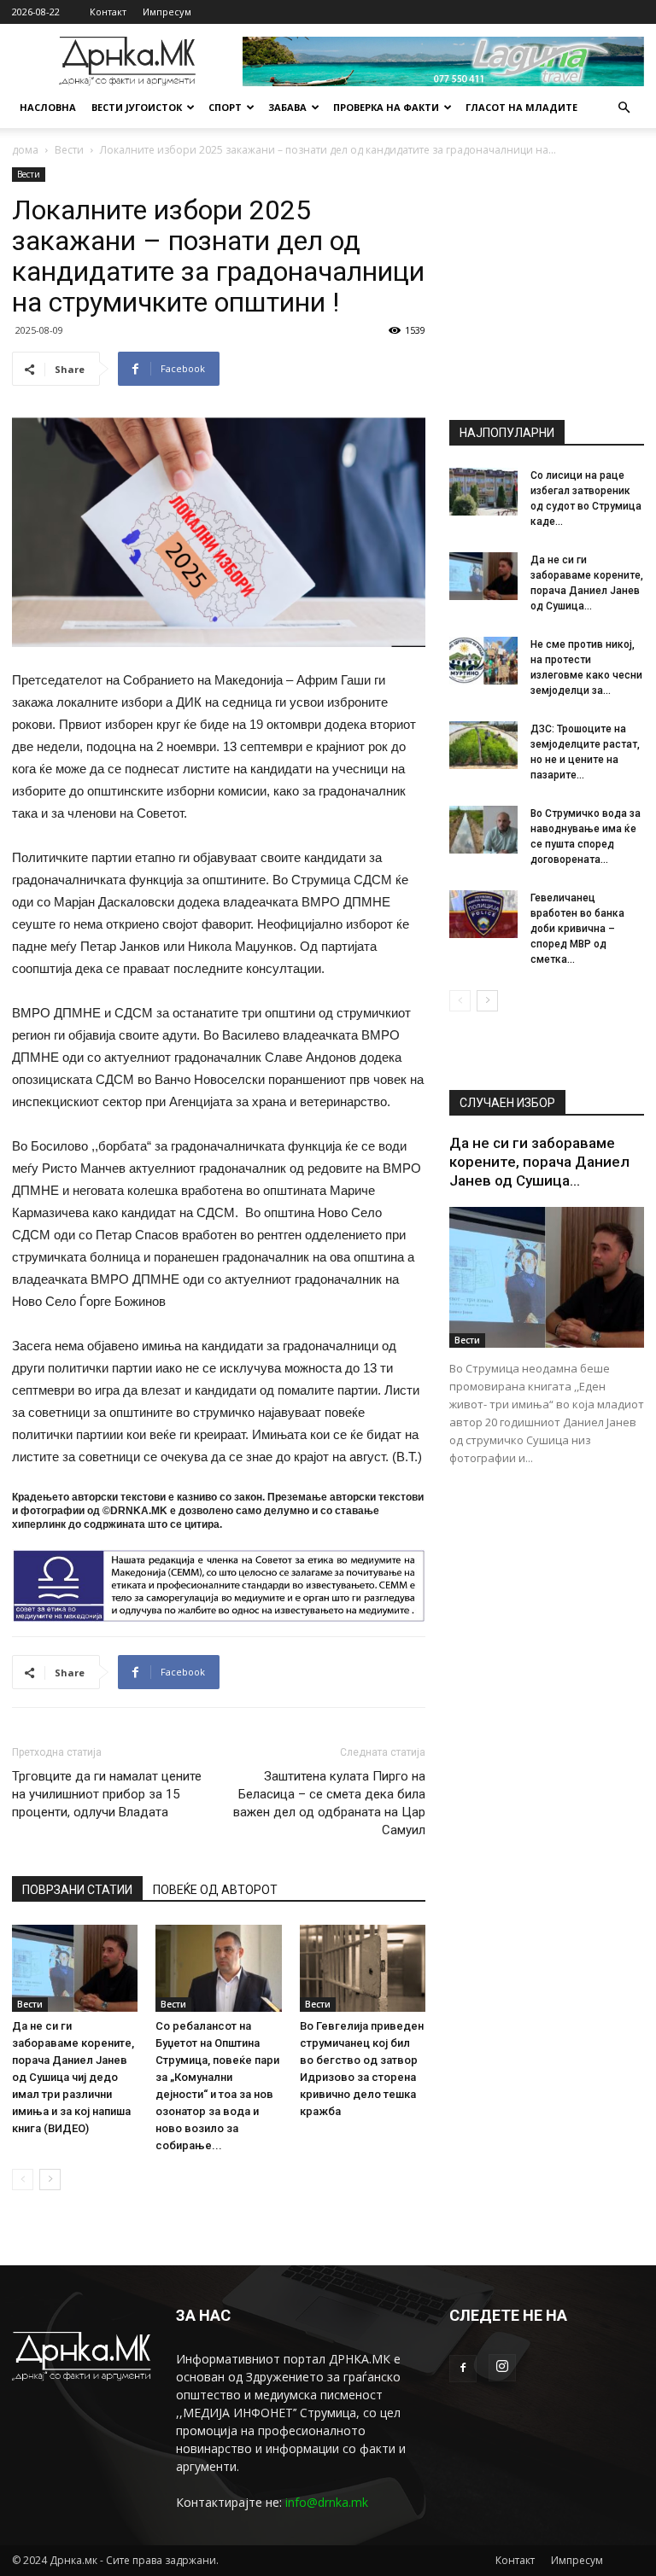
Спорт (225, 107)
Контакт (108, 12)
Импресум (167, 12)
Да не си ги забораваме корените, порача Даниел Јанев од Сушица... (539, 1162)
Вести (69, 150)
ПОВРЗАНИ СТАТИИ (77, 1890)
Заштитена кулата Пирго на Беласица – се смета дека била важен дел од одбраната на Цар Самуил (329, 1803)
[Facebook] (463, 2369)
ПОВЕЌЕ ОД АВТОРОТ (215, 1890)
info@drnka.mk (327, 2502)
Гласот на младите (521, 107)
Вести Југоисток (137, 107)
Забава (287, 107)
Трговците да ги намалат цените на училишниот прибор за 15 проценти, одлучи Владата (107, 1794)
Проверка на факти (386, 107)
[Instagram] (502, 2368)
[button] (624, 108)
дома (25, 150)
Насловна (48, 107)
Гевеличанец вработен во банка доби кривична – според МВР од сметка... (577, 929)
